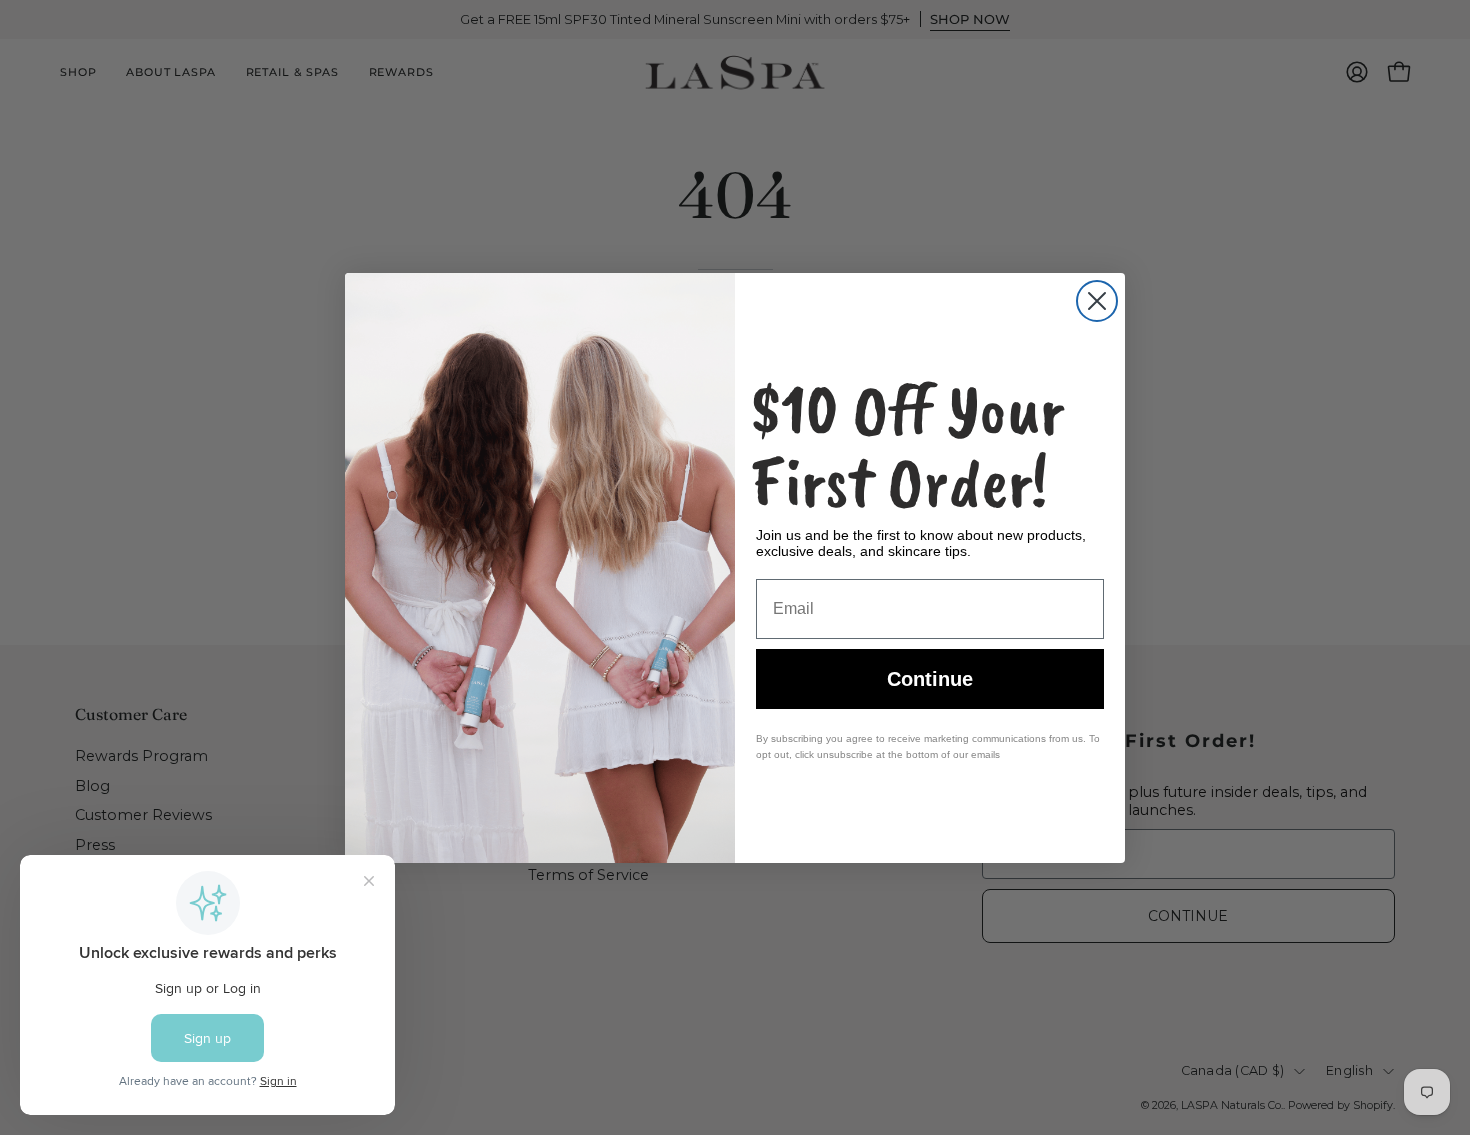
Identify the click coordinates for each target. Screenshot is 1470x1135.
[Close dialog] (1097, 301)
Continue (930, 679)
